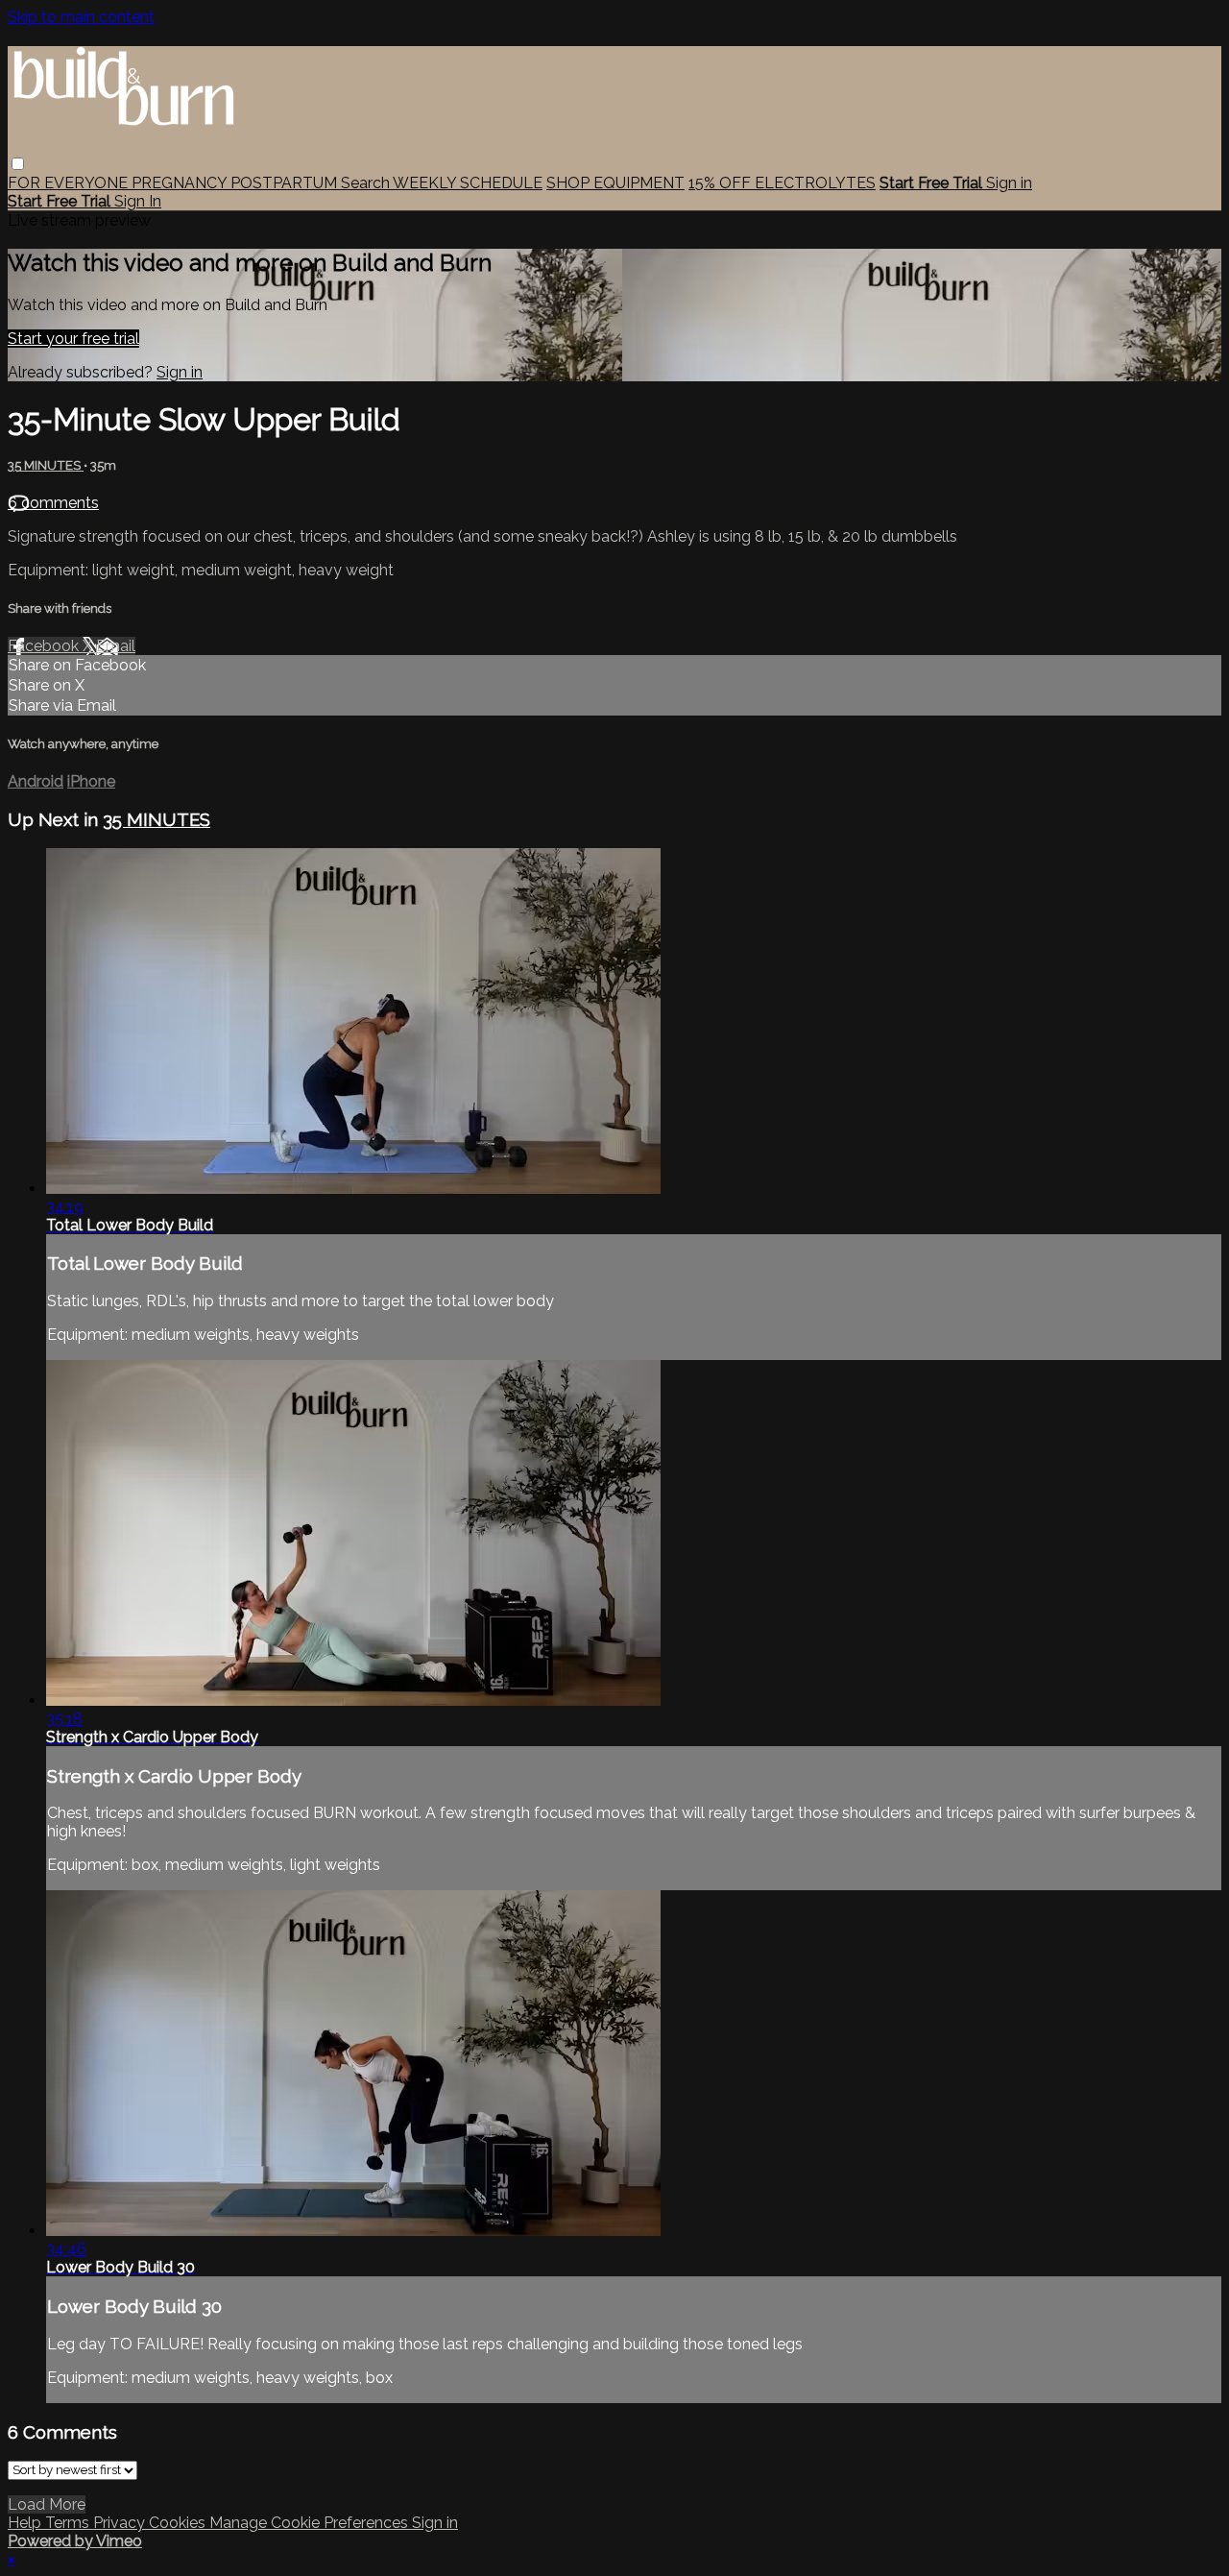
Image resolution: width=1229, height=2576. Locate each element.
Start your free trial (73, 339)
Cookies (179, 2523)
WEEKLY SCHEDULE (468, 183)
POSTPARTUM (286, 183)
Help (26, 2523)
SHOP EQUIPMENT (615, 183)
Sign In (138, 201)
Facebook (45, 646)
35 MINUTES (46, 465)
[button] (18, 164)
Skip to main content (81, 17)
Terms (69, 2523)
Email (116, 646)
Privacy (121, 2523)
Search (367, 183)
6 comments (53, 503)
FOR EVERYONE (70, 183)
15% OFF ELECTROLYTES (782, 183)
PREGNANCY (181, 183)
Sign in (1009, 183)
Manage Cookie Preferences (311, 2523)
